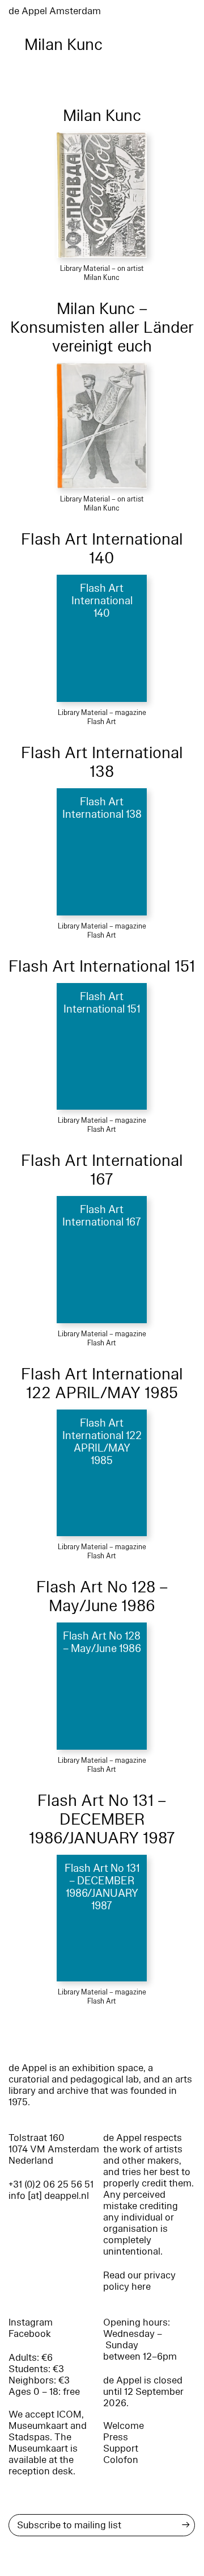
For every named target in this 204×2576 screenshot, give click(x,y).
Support (121, 2449)
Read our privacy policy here (139, 2281)
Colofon (121, 2460)
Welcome (124, 2426)
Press (116, 2437)
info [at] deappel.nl (49, 2196)
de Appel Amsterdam (55, 11)
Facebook (30, 2334)
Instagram (31, 2322)
